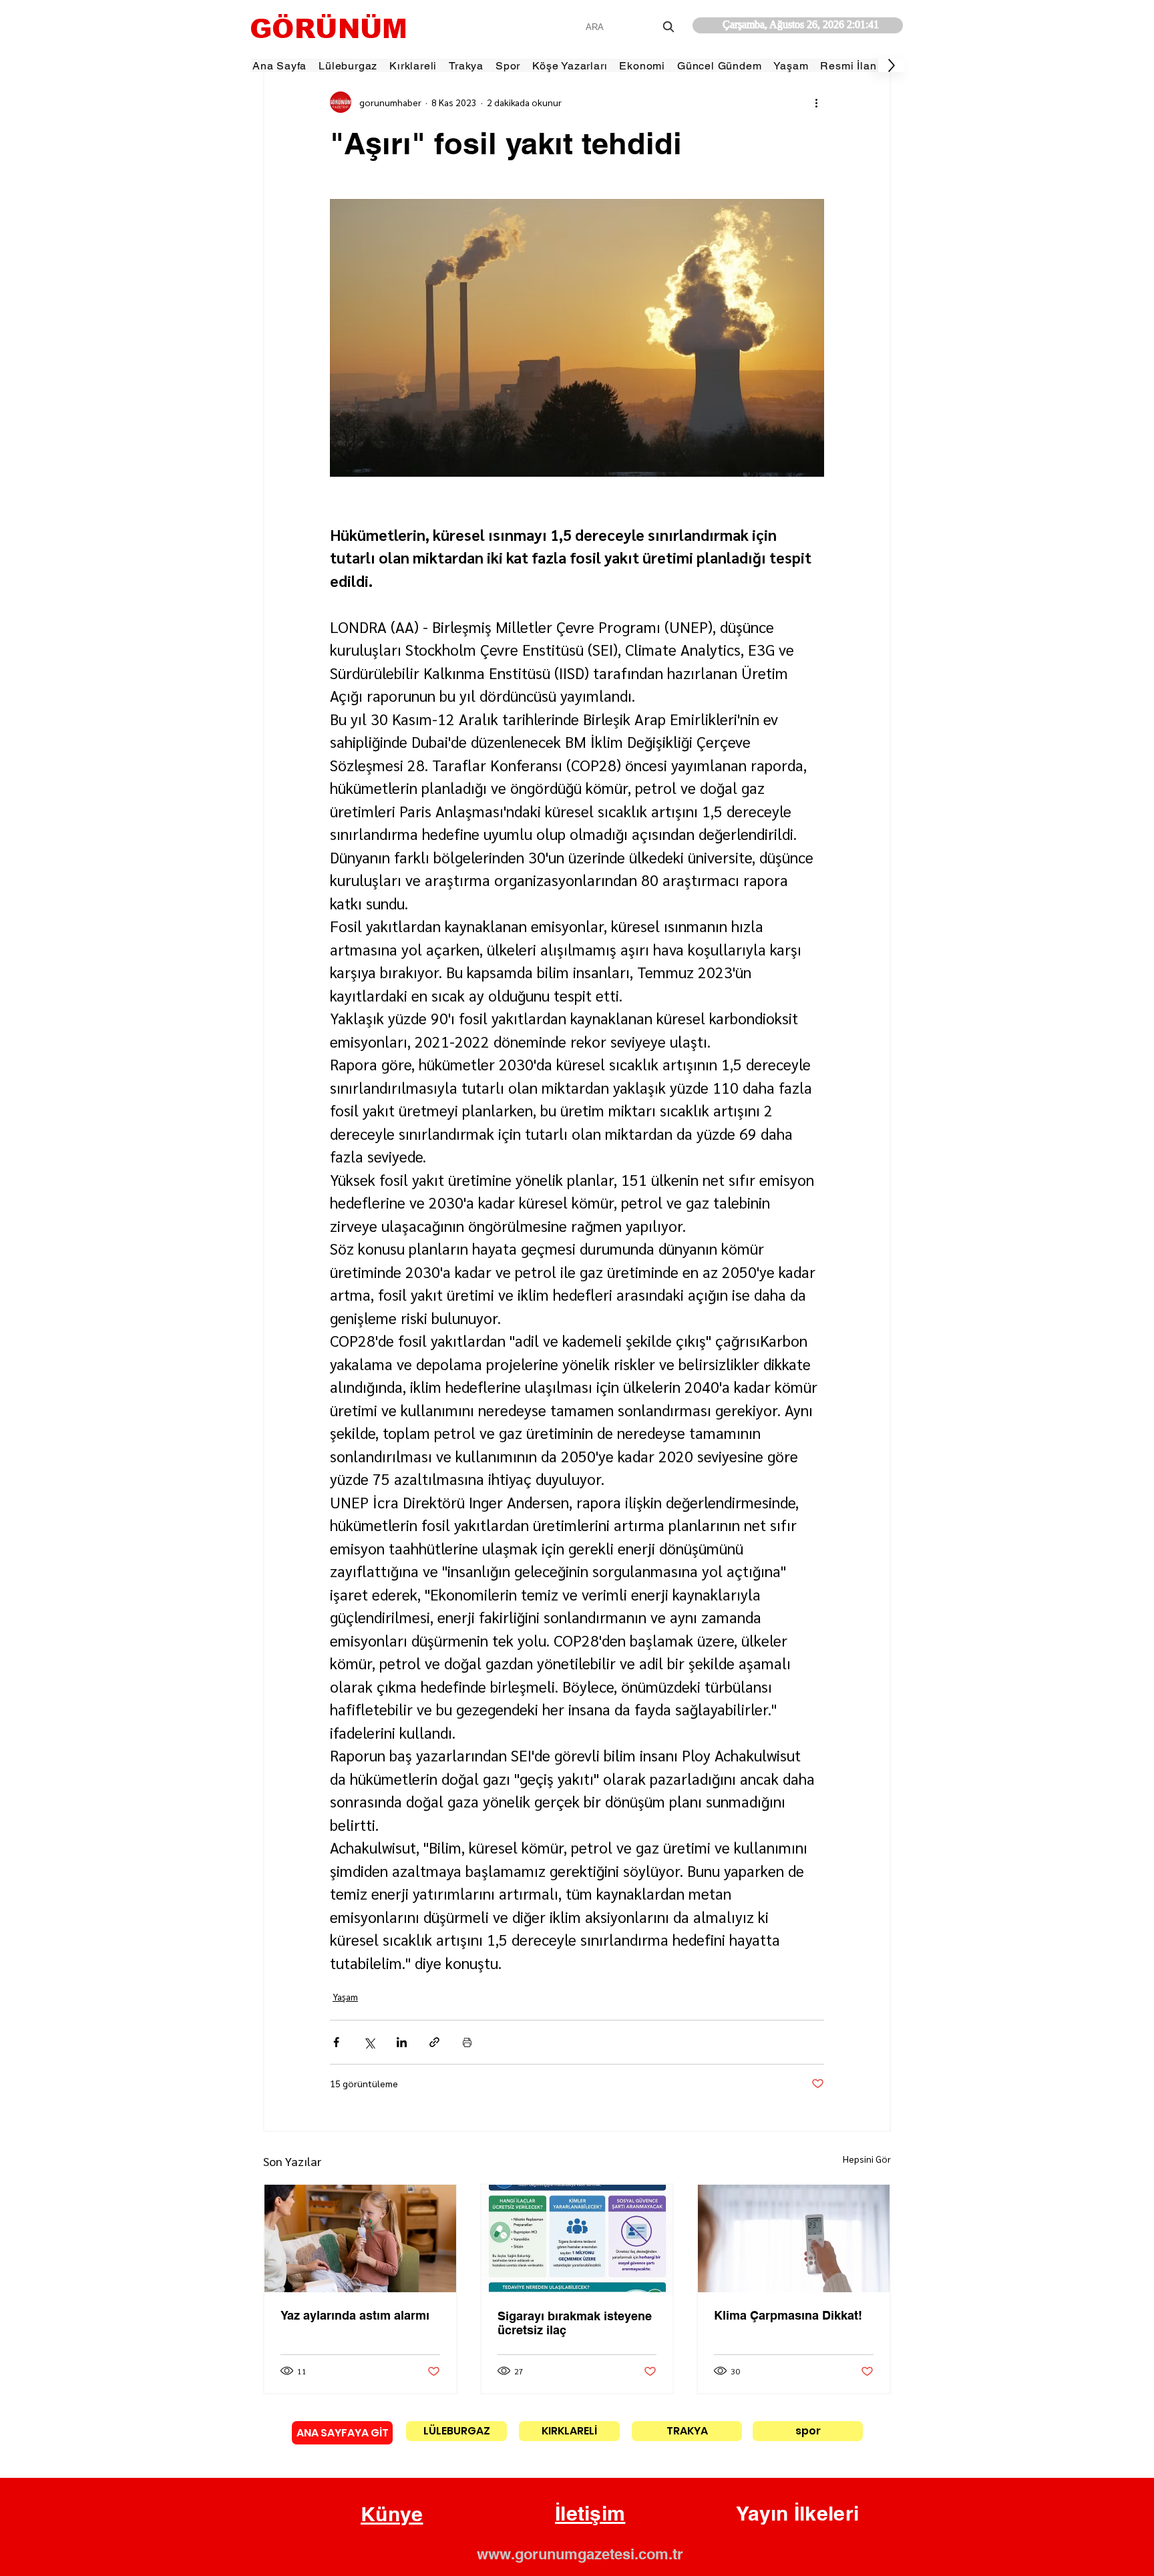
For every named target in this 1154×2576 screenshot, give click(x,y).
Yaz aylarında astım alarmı (355, 2315)
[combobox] (631, 27)
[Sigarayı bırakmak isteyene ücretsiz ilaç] (577, 2238)
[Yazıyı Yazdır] (467, 2042)
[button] (392, 2515)
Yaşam (345, 1996)
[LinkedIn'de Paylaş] (402, 2042)
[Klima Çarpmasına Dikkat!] (794, 2238)
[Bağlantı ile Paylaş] (434, 2042)
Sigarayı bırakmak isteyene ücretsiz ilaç (575, 2323)
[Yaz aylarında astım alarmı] (360, 2238)
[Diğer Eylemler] (816, 102)
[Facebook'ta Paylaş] (336, 2042)
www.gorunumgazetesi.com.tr (580, 2554)
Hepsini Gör (867, 2159)
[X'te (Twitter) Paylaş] (369, 2042)
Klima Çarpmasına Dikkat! (788, 2315)
